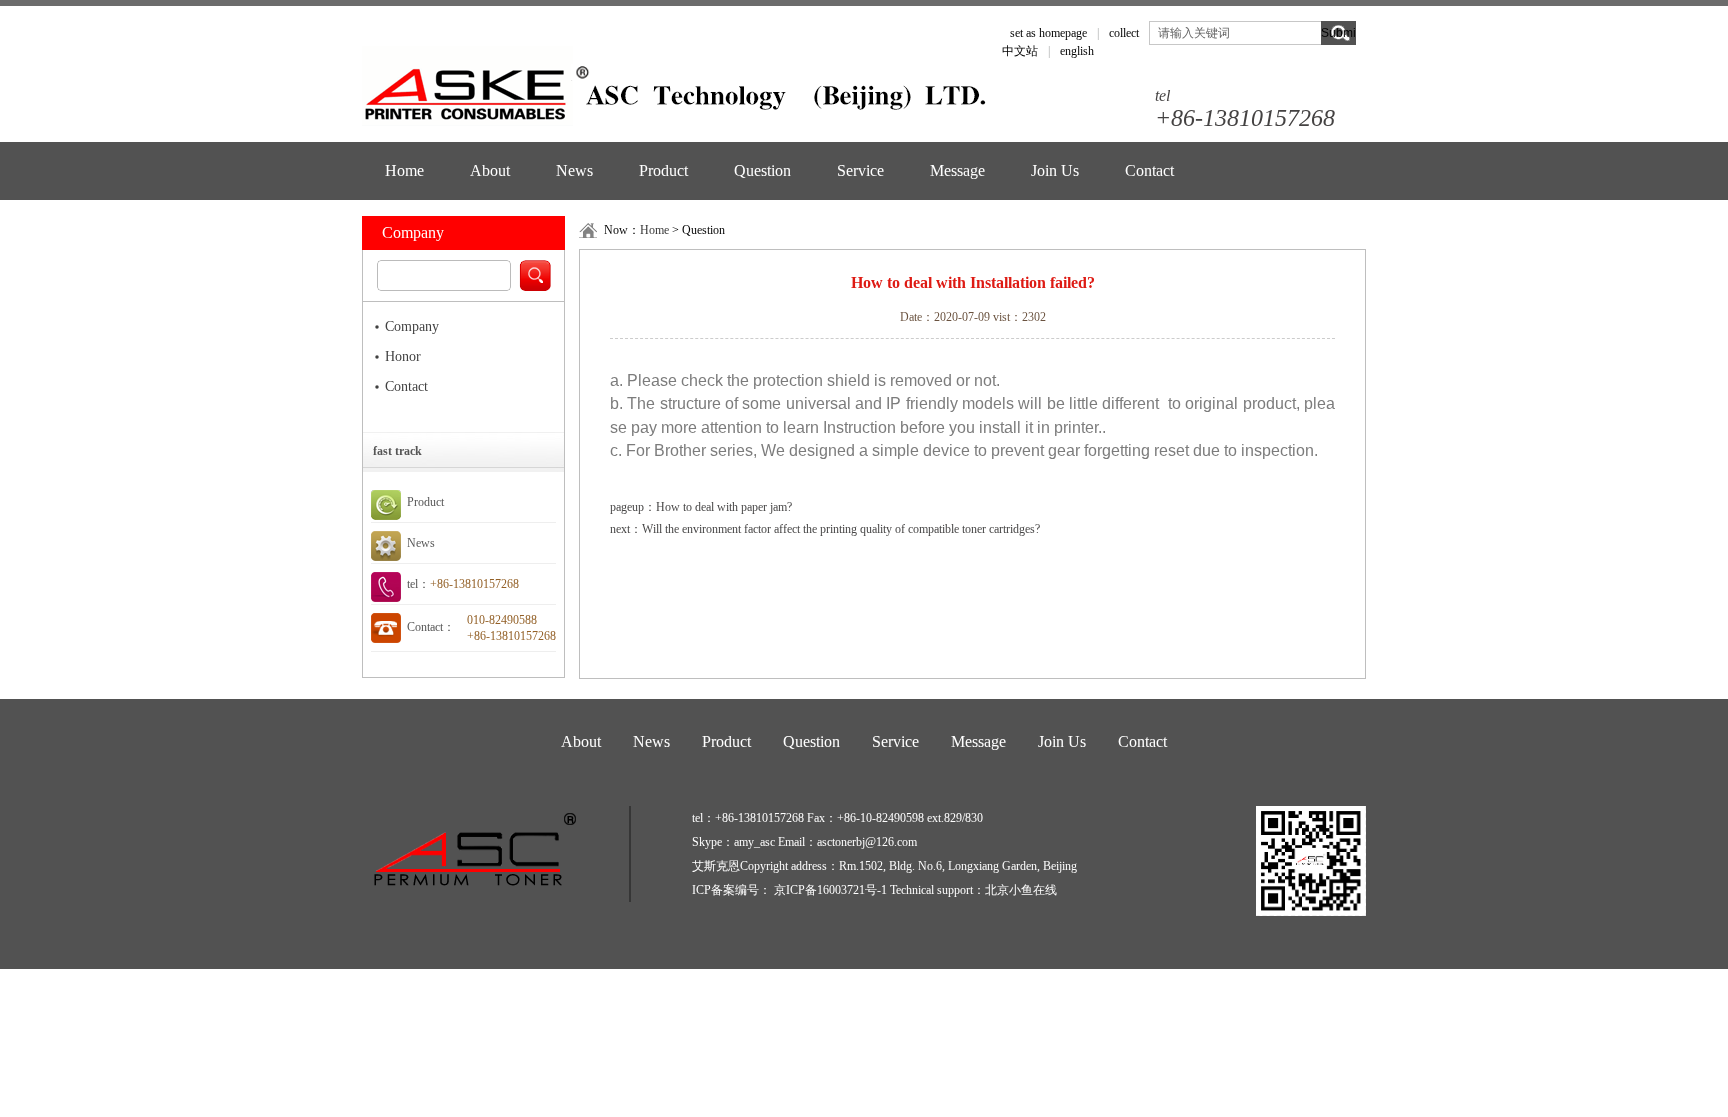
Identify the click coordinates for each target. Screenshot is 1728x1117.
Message (957, 170)
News (574, 170)
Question (762, 170)
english (1077, 51)
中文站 (1020, 51)
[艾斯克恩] (677, 90)
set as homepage (1048, 33)
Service (860, 170)
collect (1124, 33)
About (490, 170)
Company (412, 326)
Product (663, 170)
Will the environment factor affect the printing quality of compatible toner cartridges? (841, 529)
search (534, 275)
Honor (403, 356)
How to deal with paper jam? (724, 507)
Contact (1149, 170)
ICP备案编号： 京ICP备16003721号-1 (791, 890)
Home (404, 170)
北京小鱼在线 (1021, 890)
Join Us (1055, 170)
